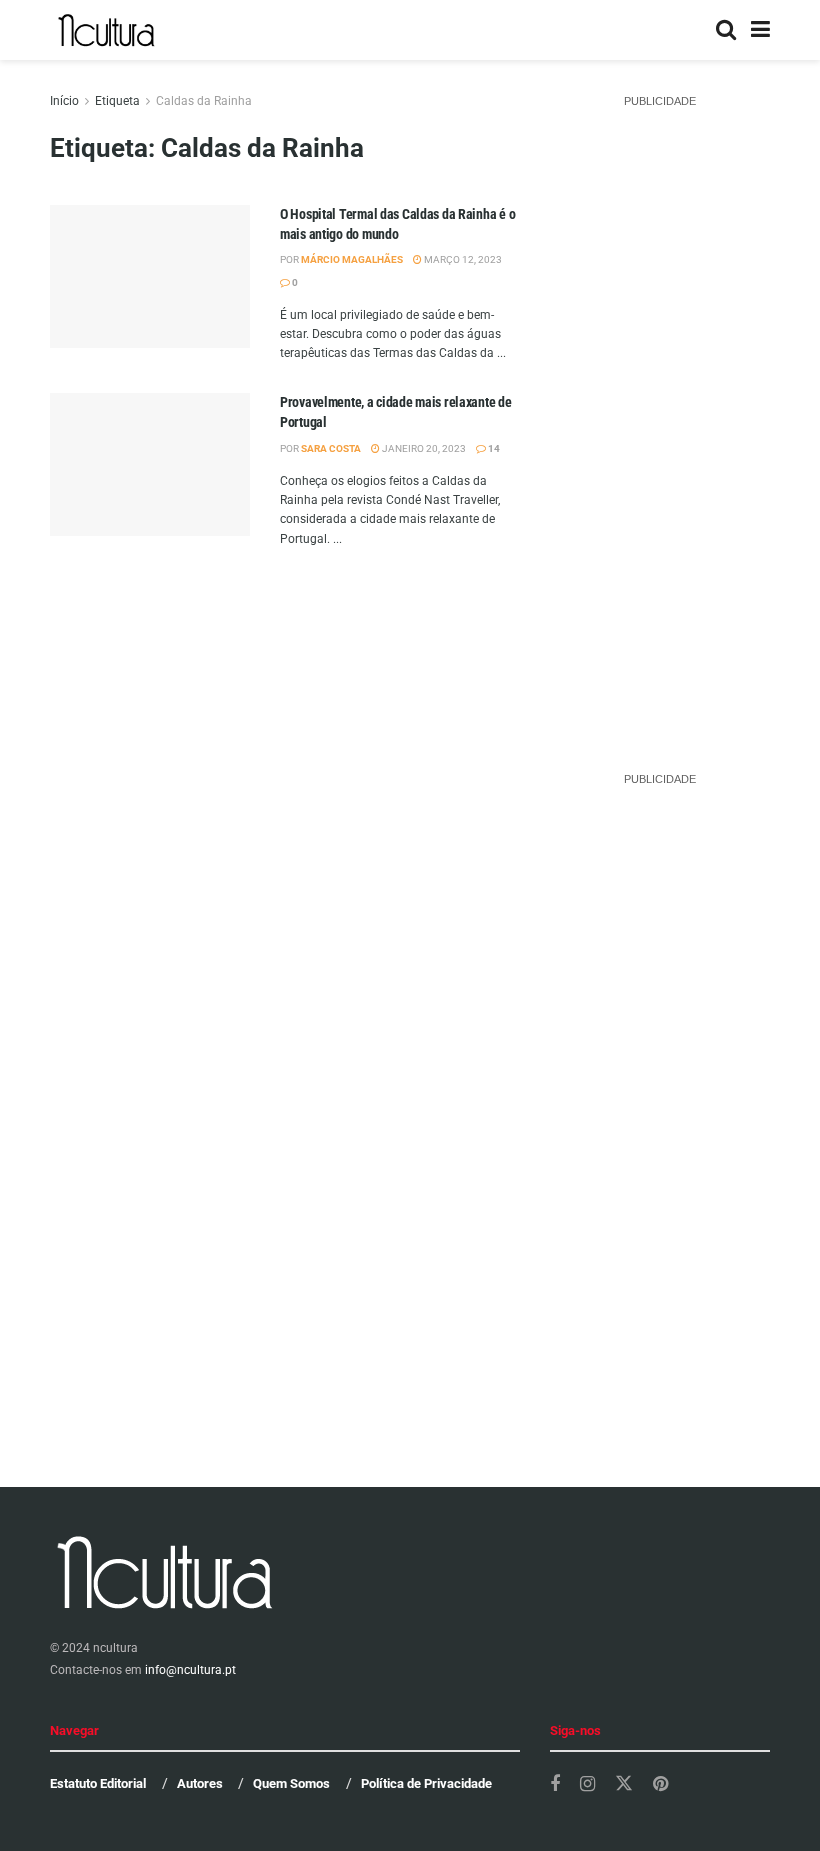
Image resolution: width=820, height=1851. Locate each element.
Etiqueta (117, 101)
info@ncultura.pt (190, 1670)
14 (493, 448)
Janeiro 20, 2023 (423, 448)
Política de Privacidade (426, 1783)
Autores (200, 1783)
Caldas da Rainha (204, 101)
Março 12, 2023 (462, 259)
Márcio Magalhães (352, 259)
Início (64, 101)
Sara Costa (331, 448)
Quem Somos (291, 1783)
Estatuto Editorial (98, 1783)
